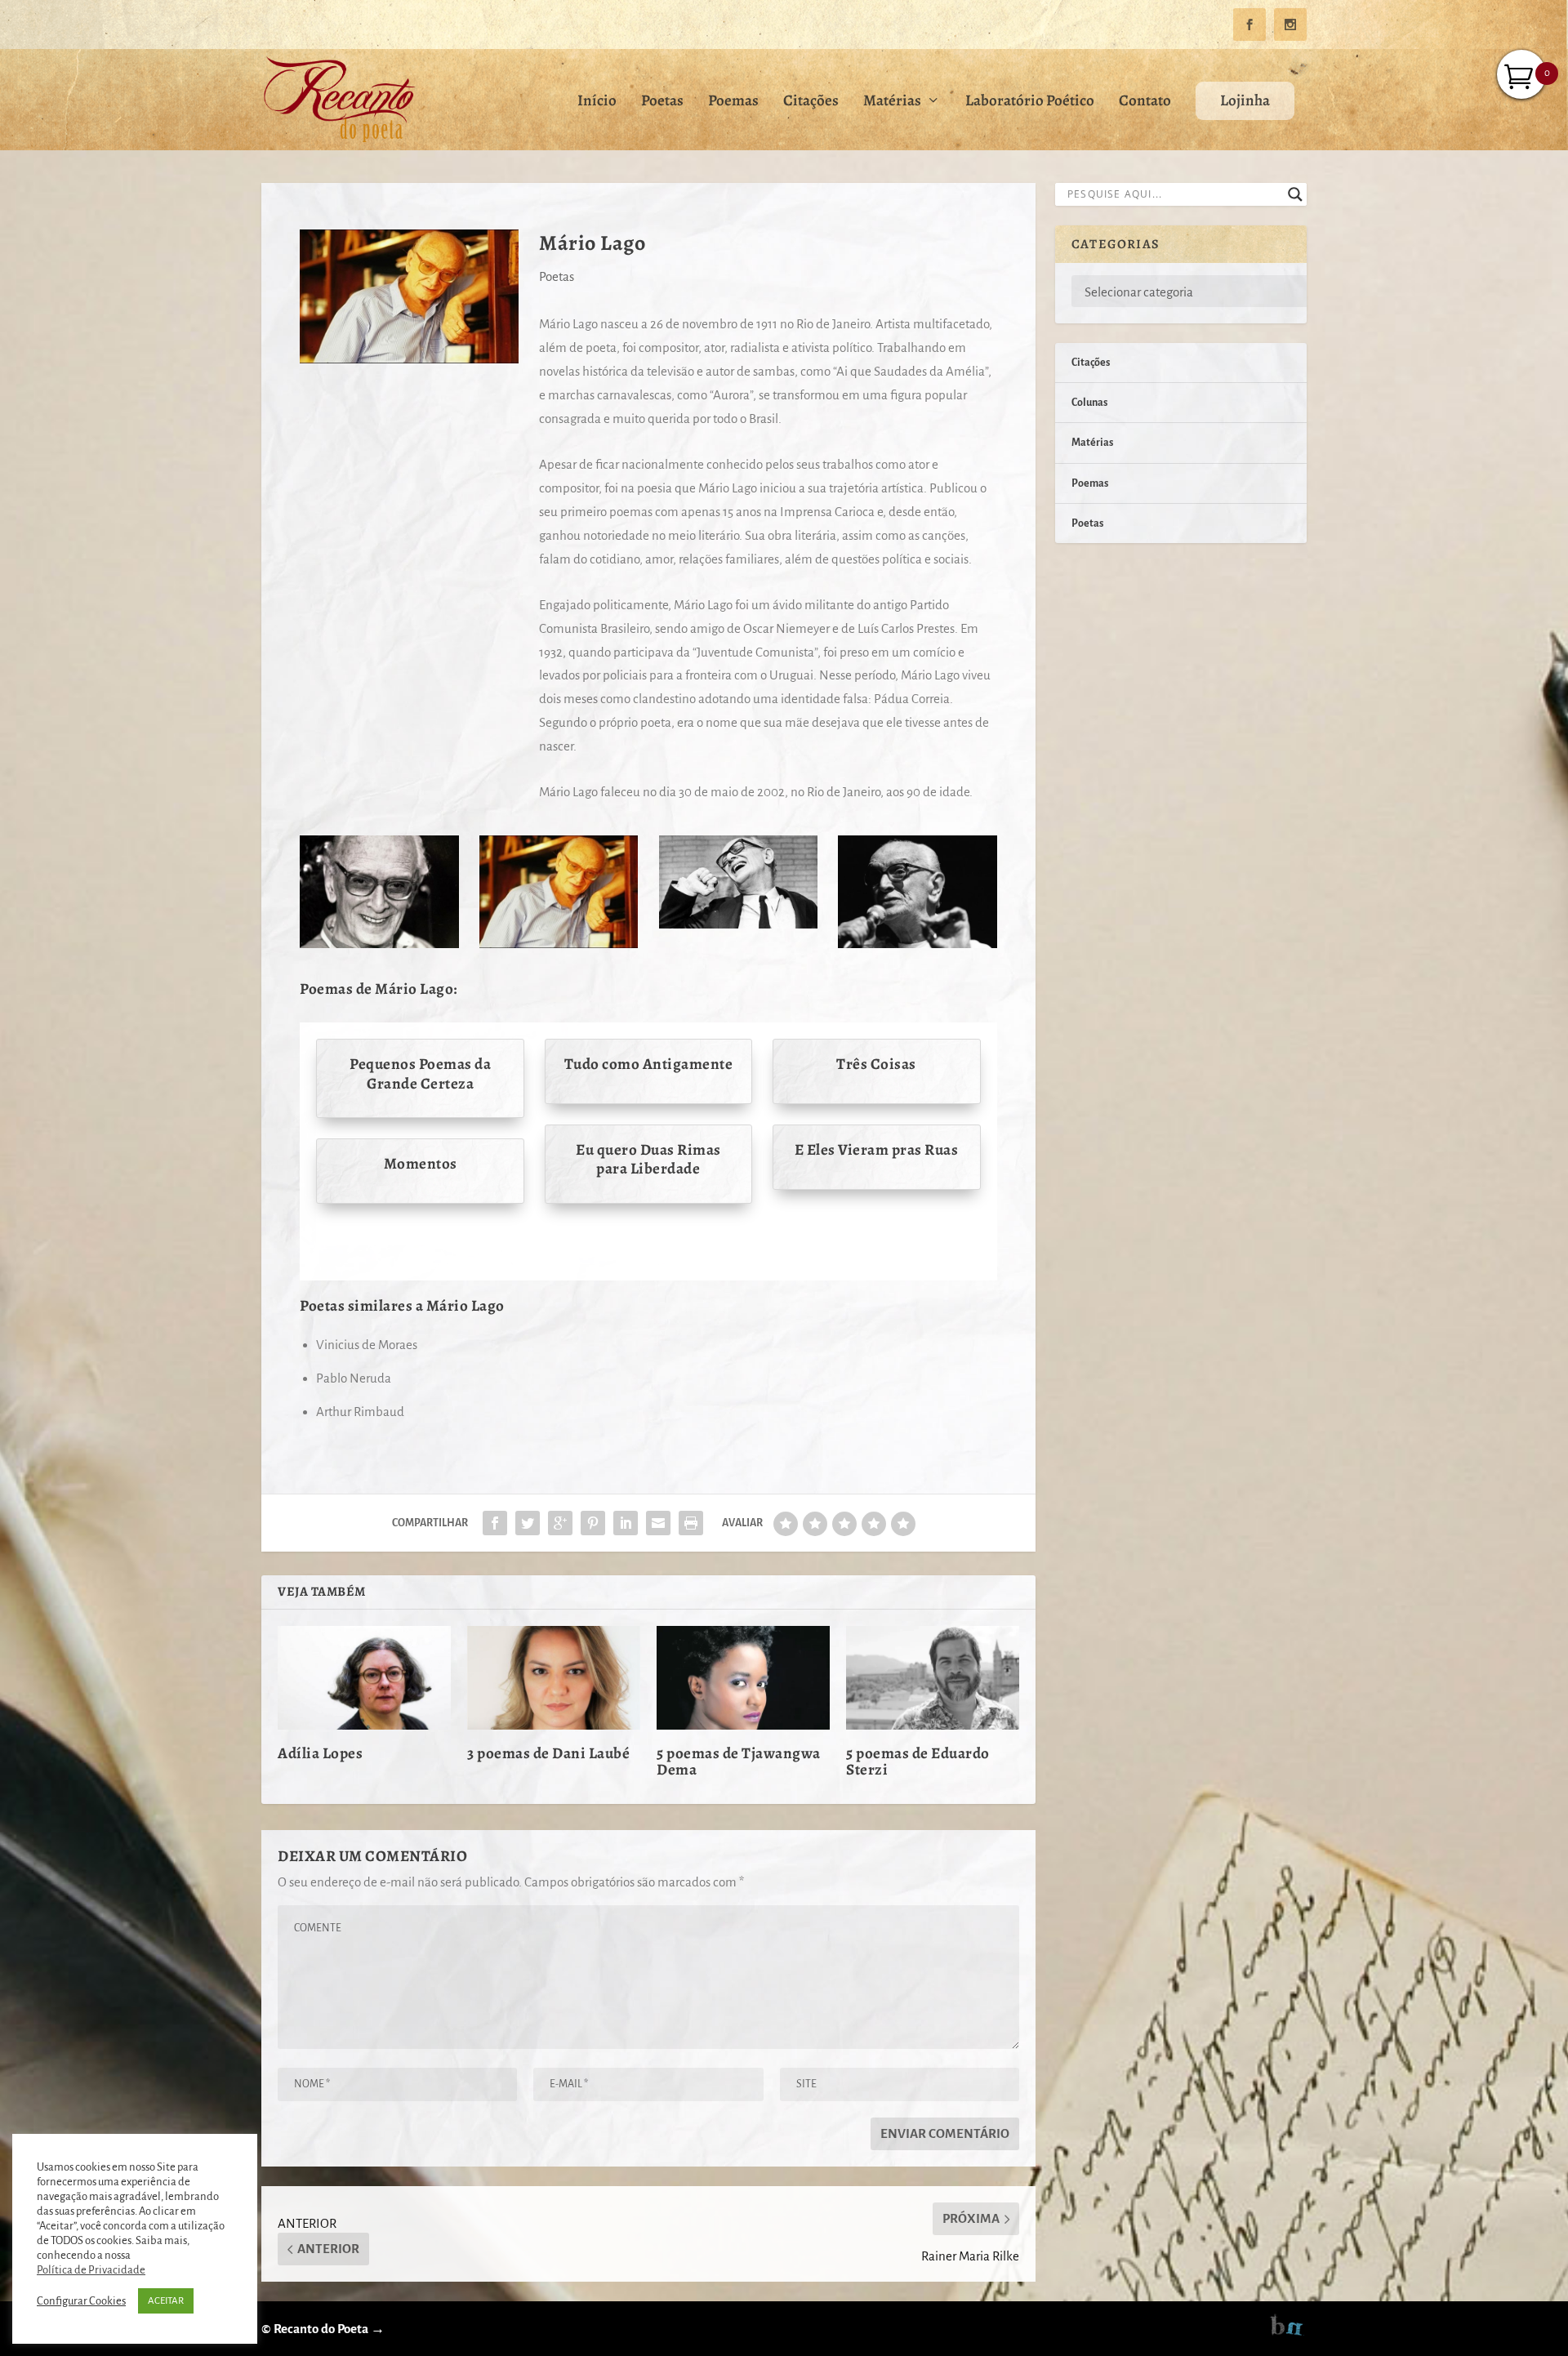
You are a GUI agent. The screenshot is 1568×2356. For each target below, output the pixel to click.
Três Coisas (876, 1064)
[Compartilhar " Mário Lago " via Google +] (560, 1523)
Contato (1145, 102)
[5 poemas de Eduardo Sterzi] (933, 1678)
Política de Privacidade (91, 2270)
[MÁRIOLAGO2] (917, 944)
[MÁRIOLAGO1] (738, 924)
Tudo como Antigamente (649, 1064)
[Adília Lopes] (364, 1678)
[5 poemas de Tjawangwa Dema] (743, 1678)
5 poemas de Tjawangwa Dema (739, 1761)
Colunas (1089, 403)
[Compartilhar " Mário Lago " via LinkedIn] (626, 1523)
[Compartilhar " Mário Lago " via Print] (691, 1523)
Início (597, 102)
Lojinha (1245, 100)
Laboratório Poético (1030, 102)
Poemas (733, 102)
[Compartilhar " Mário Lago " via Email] (658, 1523)
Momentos (421, 1164)
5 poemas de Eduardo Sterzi (918, 1761)
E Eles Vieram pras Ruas (877, 1150)
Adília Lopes (320, 1753)
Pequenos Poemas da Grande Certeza (420, 1073)
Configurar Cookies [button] (81, 2301)
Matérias (892, 102)
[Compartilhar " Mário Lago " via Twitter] (528, 1523)
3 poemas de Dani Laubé (548, 1753)
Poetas (662, 102)
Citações (811, 102)
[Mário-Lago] (559, 944)
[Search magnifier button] (1295, 194)
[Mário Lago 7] (379, 944)
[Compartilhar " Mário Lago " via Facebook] (495, 1523)
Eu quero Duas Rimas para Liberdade (648, 1159)
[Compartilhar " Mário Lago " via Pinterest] (593, 1523)
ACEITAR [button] (166, 2301)
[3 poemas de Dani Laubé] (554, 1678)
